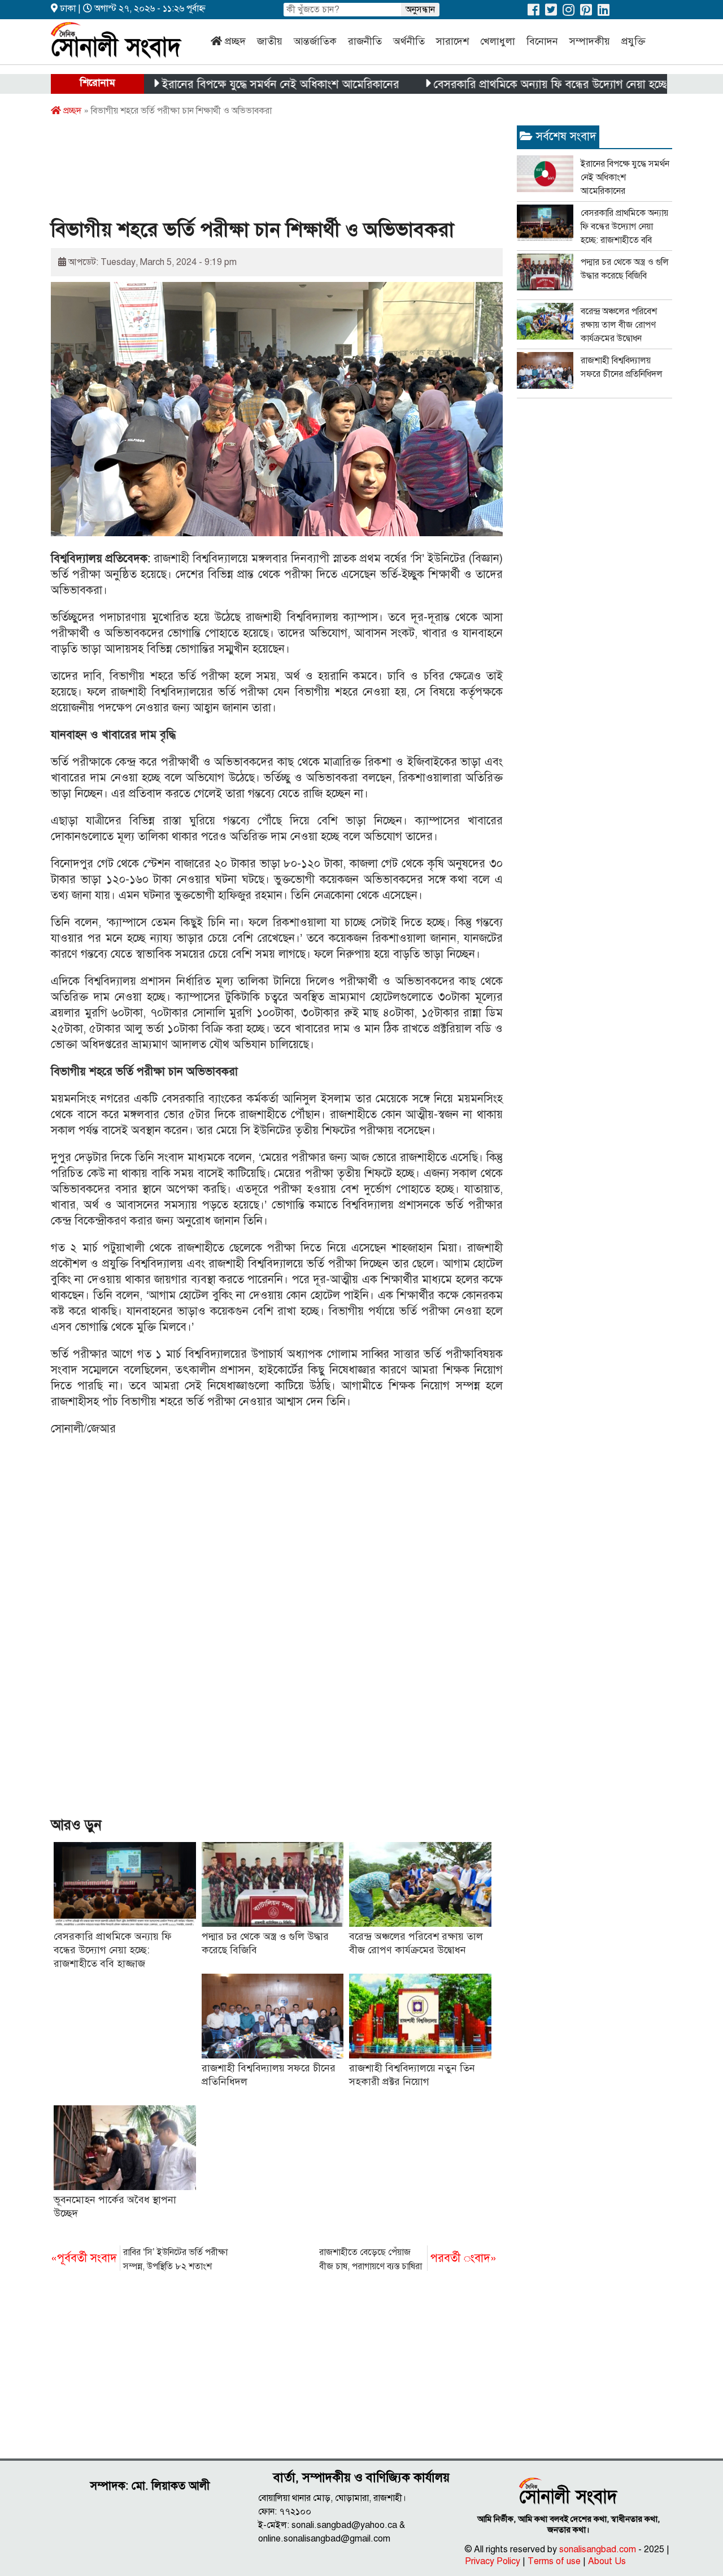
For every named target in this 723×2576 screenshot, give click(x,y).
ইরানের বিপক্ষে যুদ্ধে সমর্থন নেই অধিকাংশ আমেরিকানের (230, 84)
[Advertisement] (256, 171)
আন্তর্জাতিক (315, 41)
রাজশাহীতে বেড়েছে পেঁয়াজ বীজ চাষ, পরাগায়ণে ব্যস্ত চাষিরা (408, 2259)
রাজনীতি (365, 41)
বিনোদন (542, 41)
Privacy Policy (493, 2561)
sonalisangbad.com (598, 2549)
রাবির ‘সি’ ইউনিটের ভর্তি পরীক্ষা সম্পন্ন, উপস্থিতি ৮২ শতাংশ (139, 2259)
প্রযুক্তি (633, 41)
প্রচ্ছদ (235, 41)
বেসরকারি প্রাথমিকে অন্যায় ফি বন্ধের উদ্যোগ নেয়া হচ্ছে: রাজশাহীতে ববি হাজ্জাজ (553, 84)
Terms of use (554, 2561)
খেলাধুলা (498, 41)
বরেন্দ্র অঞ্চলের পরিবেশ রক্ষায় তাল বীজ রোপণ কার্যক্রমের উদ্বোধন (619, 325)
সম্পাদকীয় (590, 41)
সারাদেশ (452, 41)
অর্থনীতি (409, 41)
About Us (607, 2561)
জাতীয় (270, 41)
